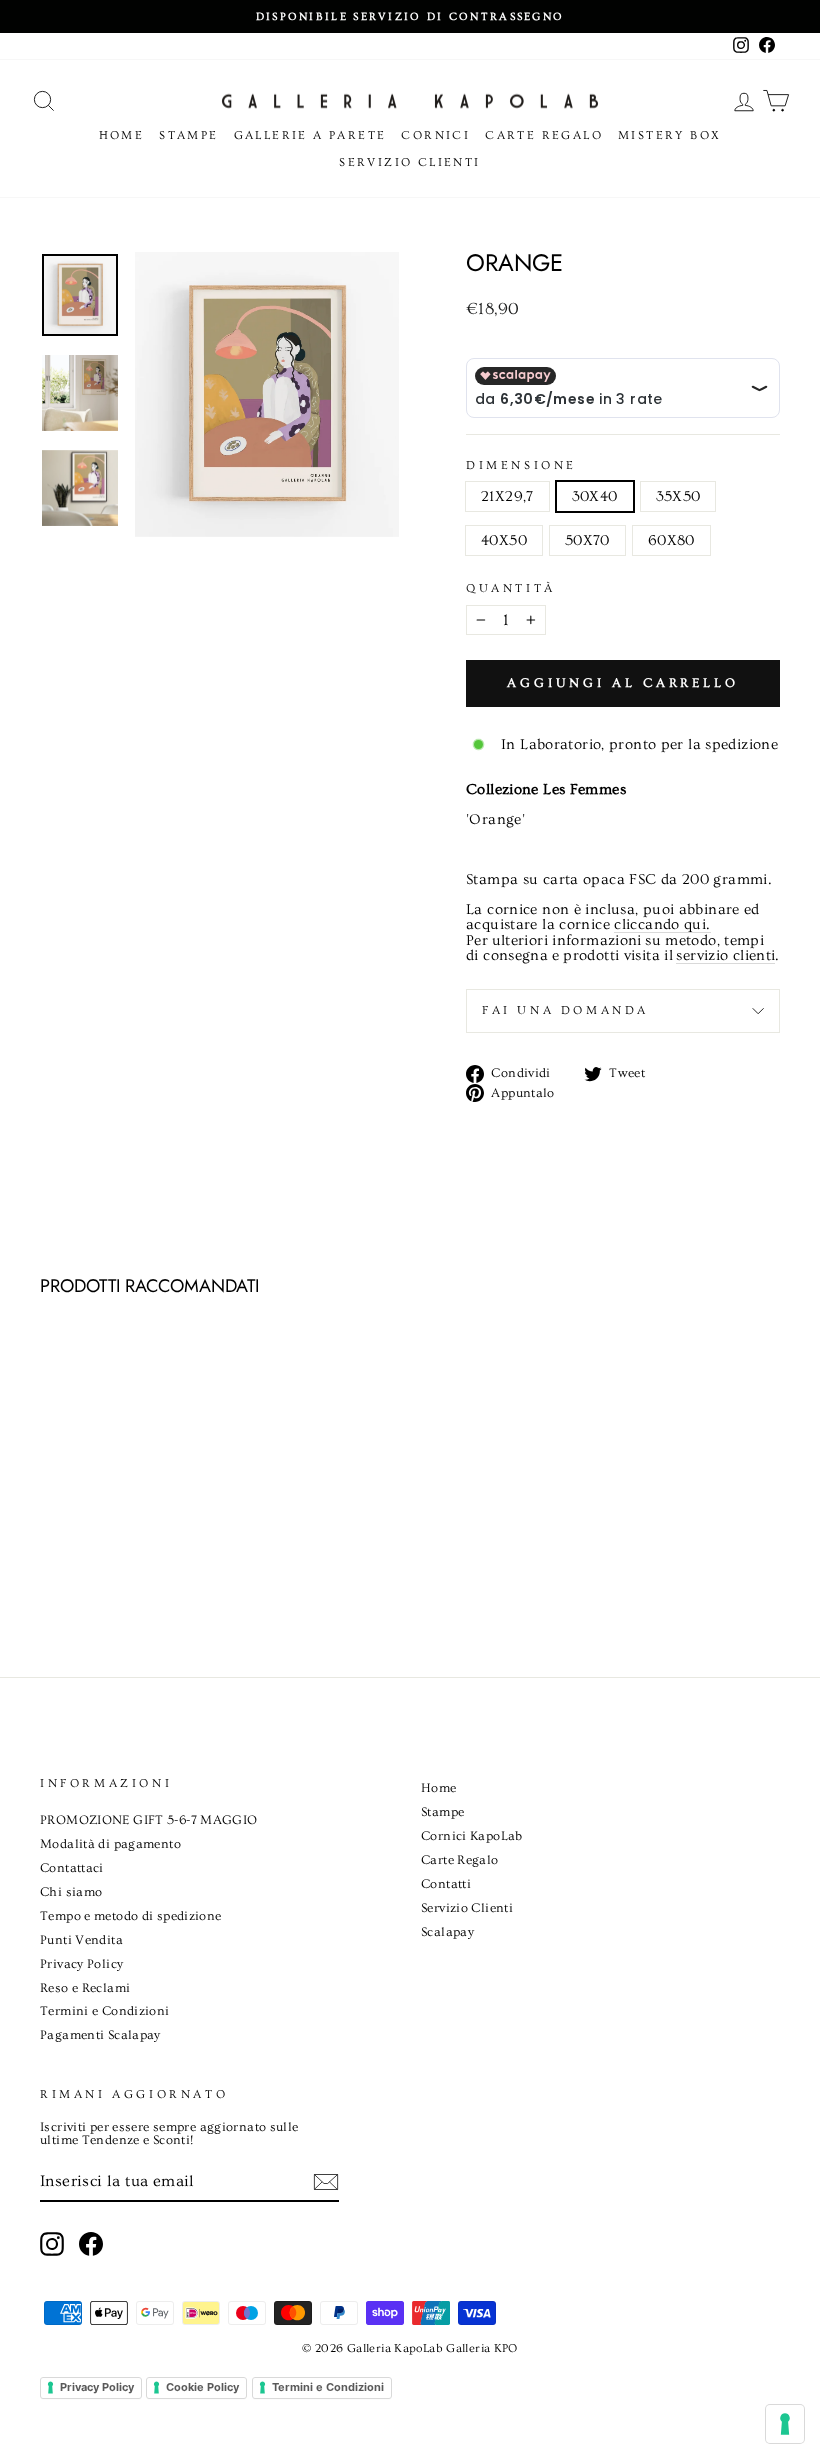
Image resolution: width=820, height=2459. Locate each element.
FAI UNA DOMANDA (565, 1010)
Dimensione (521, 466)
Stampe (188, 135)
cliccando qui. (662, 925)
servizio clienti (725, 956)
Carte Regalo (544, 135)
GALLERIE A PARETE (310, 135)
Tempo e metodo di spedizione (131, 1916)
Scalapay (447, 1932)
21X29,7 (507, 496)
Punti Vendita (81, 1940)
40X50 (504, 540)
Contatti (446, 1884)
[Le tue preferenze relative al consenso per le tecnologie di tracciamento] (785, 2424)
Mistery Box (669, 135)
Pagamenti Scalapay (100, 2035)
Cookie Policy (202, 2387)
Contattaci (72, 1868)
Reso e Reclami (85, 1988)
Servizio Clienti (409, 162)
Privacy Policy (81, 1964)
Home (122, 135)
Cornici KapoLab (472, 1836)
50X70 (587, 540)
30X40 (595, 496)
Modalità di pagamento (110, 1844)
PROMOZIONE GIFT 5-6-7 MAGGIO (149, 1820)
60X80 (671, 540)
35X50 (678, 496)
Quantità (511, 589)
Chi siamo (71, 1892)
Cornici (435, 135)
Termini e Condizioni (105, 2011)
